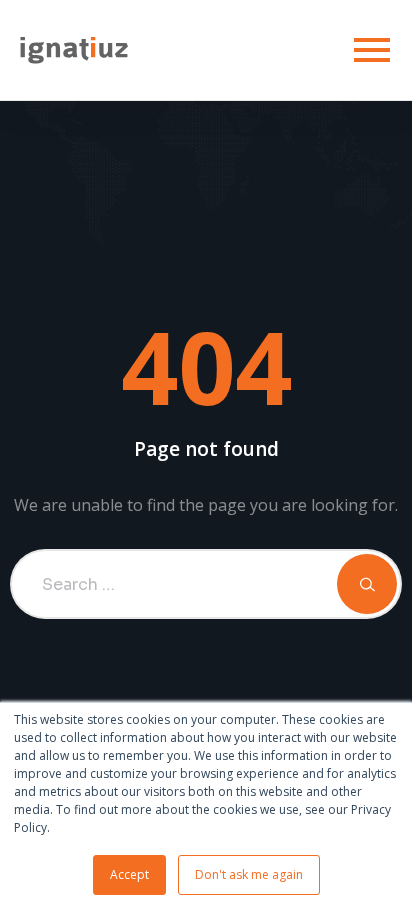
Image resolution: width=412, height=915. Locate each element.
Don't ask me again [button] (249, 874)
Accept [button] (129, 874)
